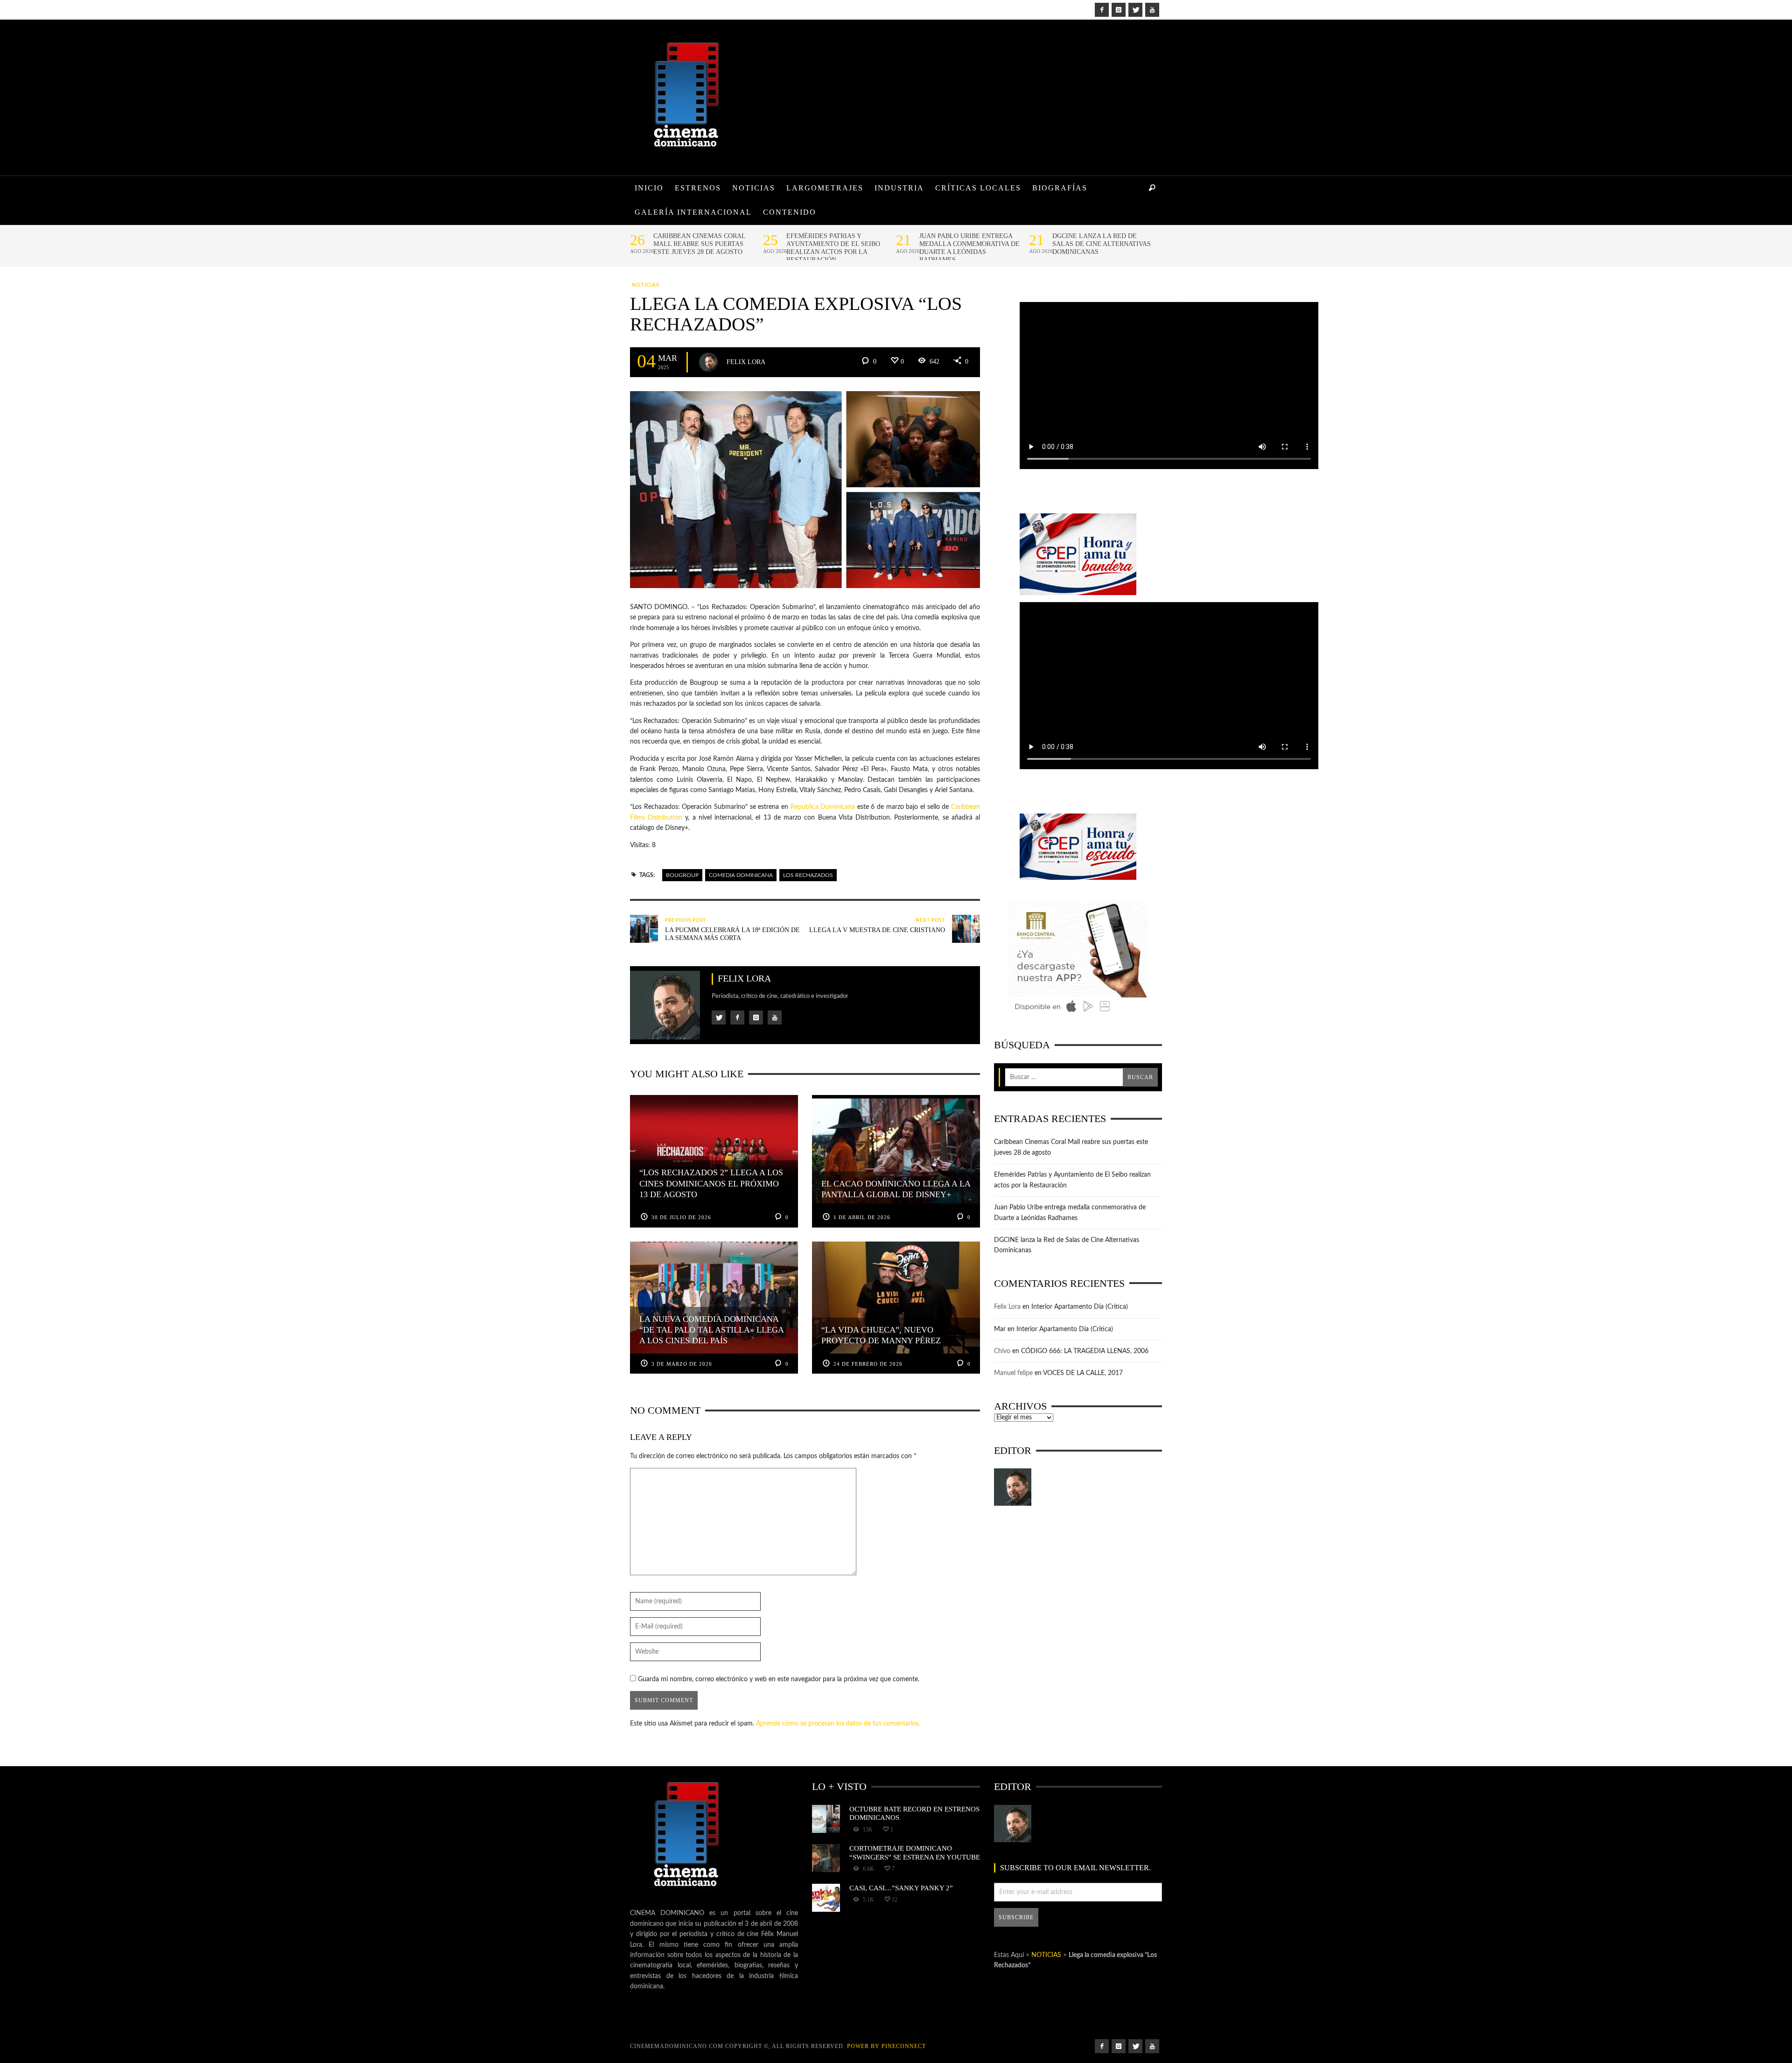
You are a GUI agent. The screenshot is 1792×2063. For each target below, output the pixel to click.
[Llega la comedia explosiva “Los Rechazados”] (805, 490)
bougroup (682, 875)
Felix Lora (746, 361)
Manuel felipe (1013, 1373)
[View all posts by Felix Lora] (708, 362)
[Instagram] (1119, 10)
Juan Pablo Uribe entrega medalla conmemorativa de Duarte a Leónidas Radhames (969, 248)
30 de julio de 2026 (681, 1217)
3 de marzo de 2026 (682, 1364)
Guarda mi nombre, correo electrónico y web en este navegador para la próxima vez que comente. (779, 1679)
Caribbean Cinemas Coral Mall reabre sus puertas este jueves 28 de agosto (699, 244)
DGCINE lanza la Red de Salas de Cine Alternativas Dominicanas (1102, 244)
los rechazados (808, 875)
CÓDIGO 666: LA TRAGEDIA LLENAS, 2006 (1085, 1351)
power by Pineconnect (886, 2046)
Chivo (1002, 1351)
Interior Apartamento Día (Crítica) (1080, 1307)
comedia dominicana (741, 875)
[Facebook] (1102, 10)
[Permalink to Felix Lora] (1013, 1487)
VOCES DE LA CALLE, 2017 (1083, 1373)
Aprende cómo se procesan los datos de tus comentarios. (838, 1724)
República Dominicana (823, 807)
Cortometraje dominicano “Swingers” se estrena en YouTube (915, 1852)
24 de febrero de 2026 (868, 1364)
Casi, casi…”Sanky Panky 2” (901, 1888)
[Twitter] (1135, 10)
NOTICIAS (646, 285)
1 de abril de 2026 (862, 1217)
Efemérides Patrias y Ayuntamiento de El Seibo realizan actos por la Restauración (833, 248)
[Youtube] (1152, 10)
